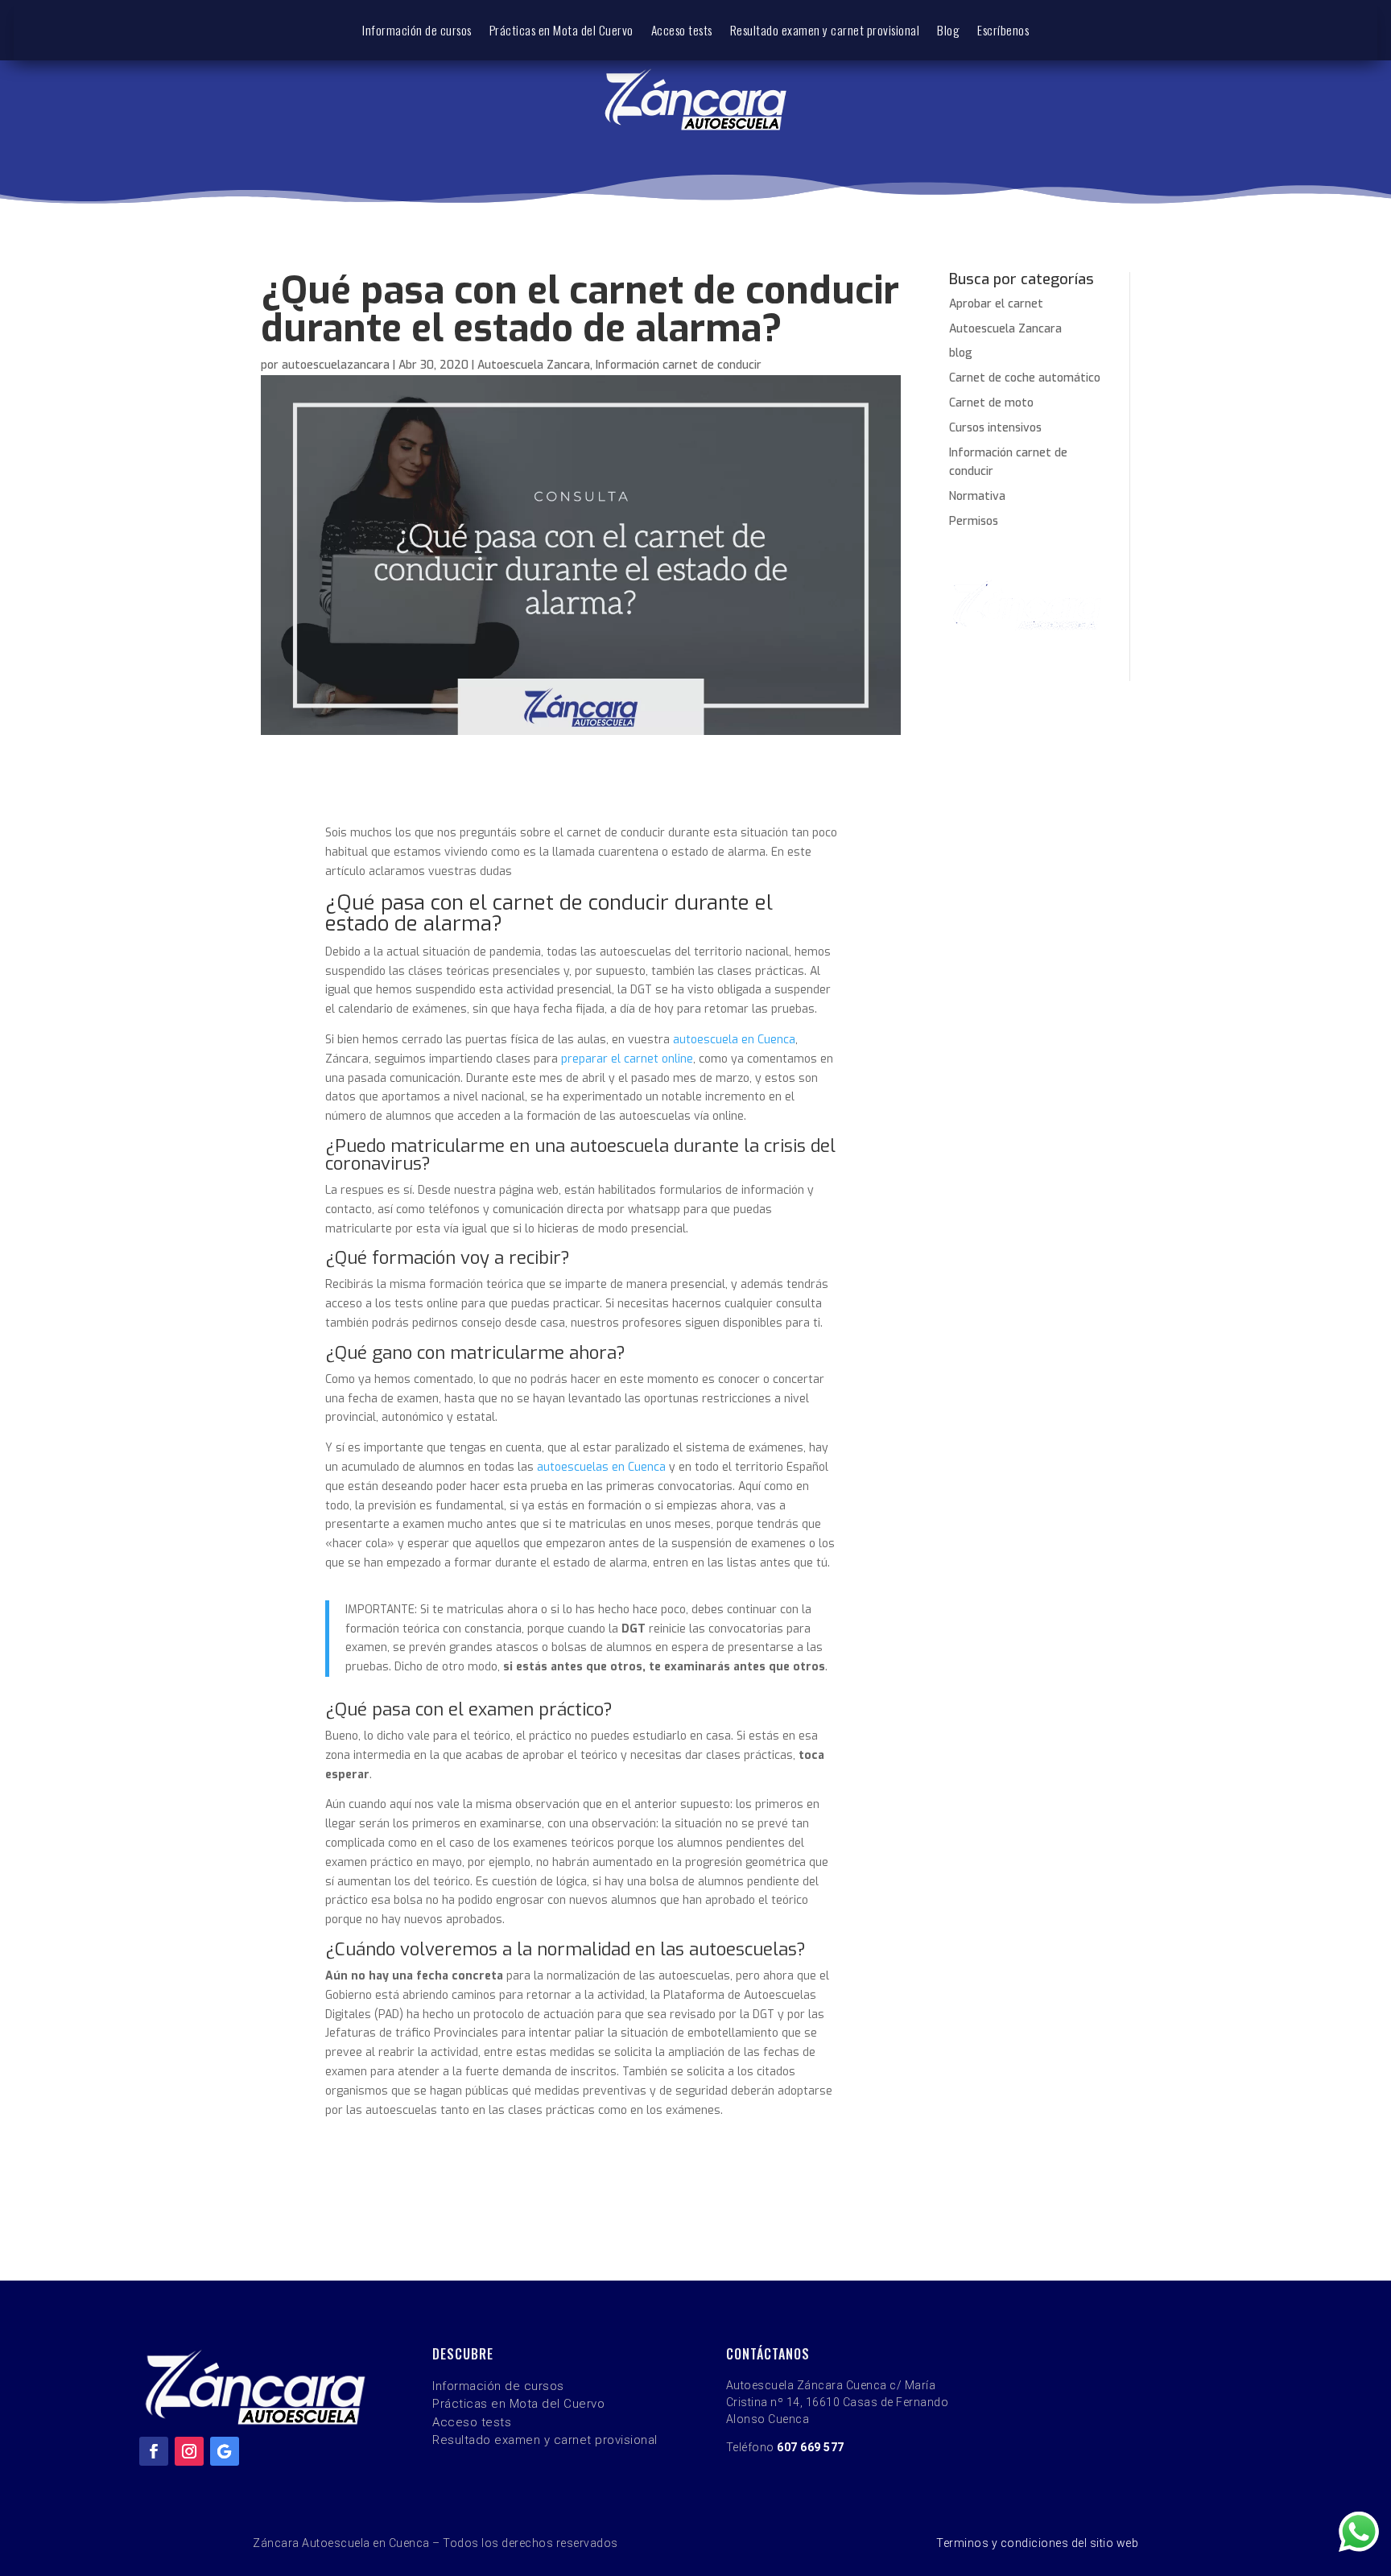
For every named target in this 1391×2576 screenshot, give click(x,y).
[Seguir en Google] (225, 2451)
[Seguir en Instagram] (189, 2451)
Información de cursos (417, 31)
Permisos (974, 521)
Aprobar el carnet (996, 304)
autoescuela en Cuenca (734, 1040)
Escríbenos (1003, 31)
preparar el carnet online (627, 1059)
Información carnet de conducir (679, 365)
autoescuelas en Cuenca (601, 1467)
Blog (948, 31)
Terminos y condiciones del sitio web (1037, 2543)
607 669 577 (811, 2447)
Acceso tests (682, 31)
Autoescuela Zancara (534, 365)
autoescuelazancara (336, 365)
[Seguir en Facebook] (154, 2451)
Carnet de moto (991, 403)
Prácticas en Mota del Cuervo (561, 31)
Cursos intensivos (995, 428)
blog (961, 353)
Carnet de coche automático (1025, 378)
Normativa (977, 496)
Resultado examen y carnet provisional (825, 31)
